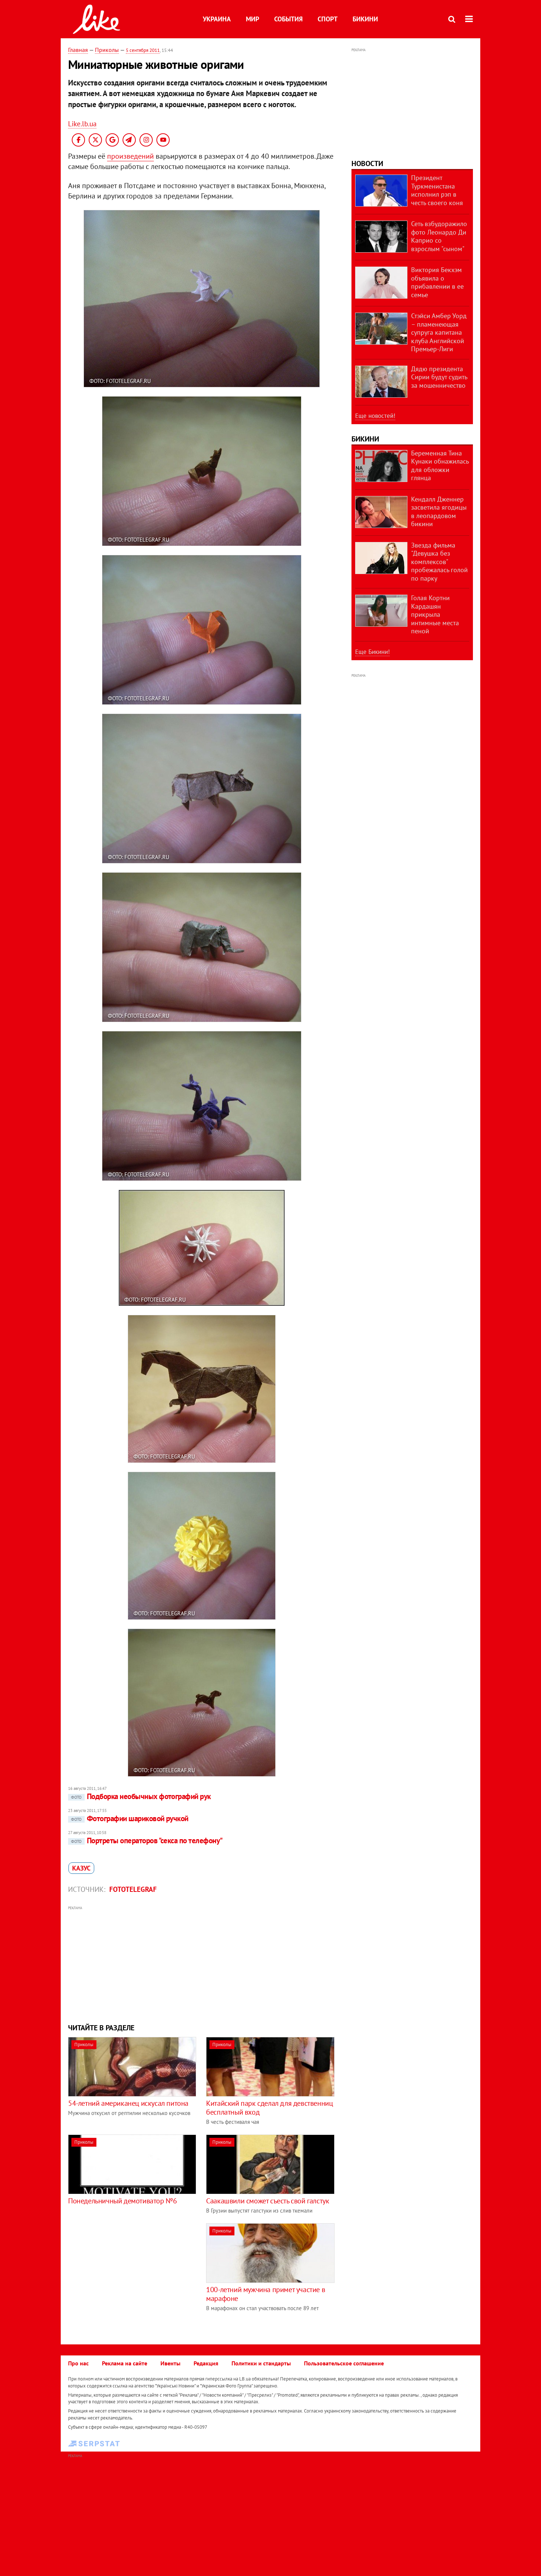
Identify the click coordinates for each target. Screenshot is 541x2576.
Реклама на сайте (125, 2363)
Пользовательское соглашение (344, 2363)
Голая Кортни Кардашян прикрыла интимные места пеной (435, 614)
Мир (252, 19)
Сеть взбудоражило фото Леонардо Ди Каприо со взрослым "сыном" (439, 236)
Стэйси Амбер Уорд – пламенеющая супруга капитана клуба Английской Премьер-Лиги (439, 332)
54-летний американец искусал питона (128, 2103)
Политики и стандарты (261, 2363)
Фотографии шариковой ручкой (130, 1818)
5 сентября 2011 (143, 50)
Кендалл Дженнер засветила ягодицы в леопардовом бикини (439, 512)
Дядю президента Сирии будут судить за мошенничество (439, 377)
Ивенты (170, 2363)
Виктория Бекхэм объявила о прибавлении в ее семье (437, 282)
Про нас (78, 2363)
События (288, 19)
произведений (130, 156)
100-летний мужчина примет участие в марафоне (266, 2294)
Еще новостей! (375, 416)
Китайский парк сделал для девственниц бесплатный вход (269, 2108)
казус (81, 1868)
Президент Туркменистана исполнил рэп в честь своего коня (437, 190)
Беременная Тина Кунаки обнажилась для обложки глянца (440, 466)
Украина (217, 19)
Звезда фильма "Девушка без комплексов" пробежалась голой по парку (439, 562)
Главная (78, 50)
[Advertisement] (202, 1964)
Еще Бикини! (372, 652)
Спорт (328, 19)
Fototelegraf (133, 1889)
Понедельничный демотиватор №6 (122, 2201)
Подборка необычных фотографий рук (141, 1796)
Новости (367, 163)
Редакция (206, 2363)
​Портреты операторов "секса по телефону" (147, 1840)
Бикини (365, 19)
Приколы (107, 50)
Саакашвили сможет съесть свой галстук (268, 2201)
